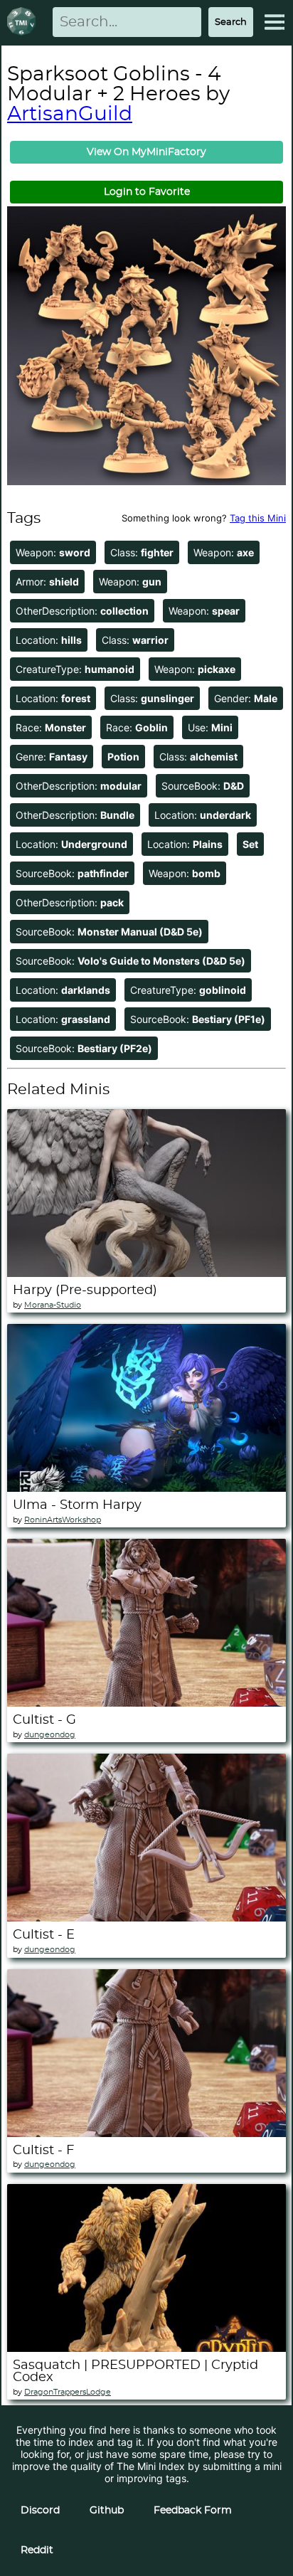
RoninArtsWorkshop (63, 1520)
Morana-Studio (53, 1305)
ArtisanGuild (70, 115)
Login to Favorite (147, 192)
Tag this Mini (258, 518)
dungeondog (50, 1735)
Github (107, 2511)
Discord (40, 2511)
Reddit (37, 2550)
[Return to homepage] (24, 22)
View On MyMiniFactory (146, 152)
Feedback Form (193, 2511)
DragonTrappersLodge (68, 2392)
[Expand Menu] (275, 22)
